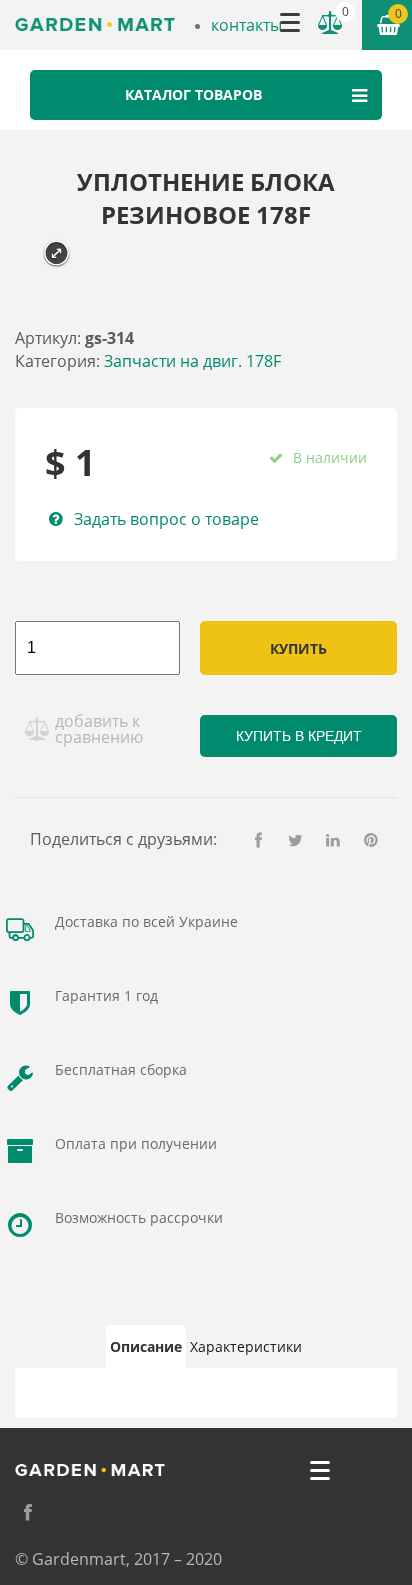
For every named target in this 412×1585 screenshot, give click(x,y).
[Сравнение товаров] (330, 23)
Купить (298, 648)
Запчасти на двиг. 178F (192, 361)
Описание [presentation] (146, 1346)
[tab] (146, 1347)
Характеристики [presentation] (246, 1346)
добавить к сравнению (99, 729)
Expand (56, 253)
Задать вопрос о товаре (166, 519)
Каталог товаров (193, 94)
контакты (246, 25)
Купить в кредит (299, 736)
